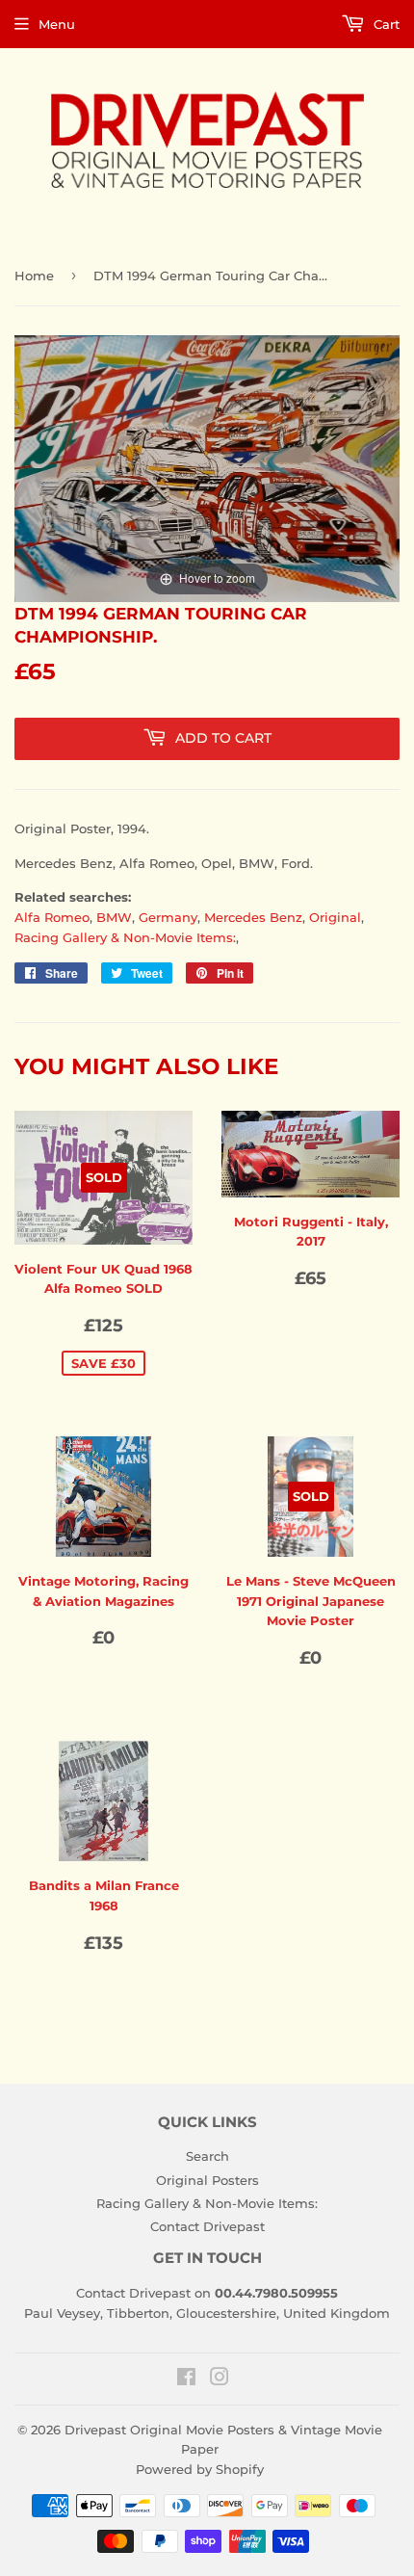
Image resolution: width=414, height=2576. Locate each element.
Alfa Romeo (52, 917)
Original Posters (207, 2180)
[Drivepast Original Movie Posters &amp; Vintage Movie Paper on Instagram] (220, 2379)
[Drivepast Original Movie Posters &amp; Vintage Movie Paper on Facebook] (186, 2379)
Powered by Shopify (200, 2469)
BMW (114, 917)
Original (335, 917)
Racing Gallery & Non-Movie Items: (125, 937)
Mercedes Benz (253, 917)
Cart (385, 24)
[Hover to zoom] (207, 467)
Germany (168, 917)
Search (207, 2156)
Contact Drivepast (207, 2226)
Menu (57, 24)
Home (34, 276)
